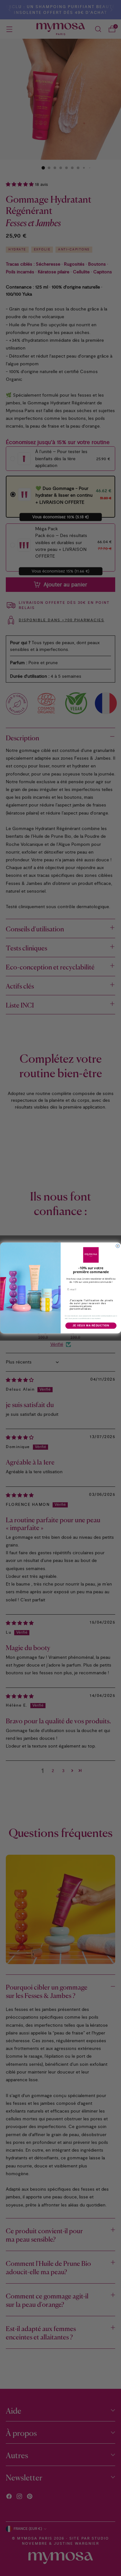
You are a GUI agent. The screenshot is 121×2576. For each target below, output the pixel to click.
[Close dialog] (118, 1246)
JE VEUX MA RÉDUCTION (91, 1325)
